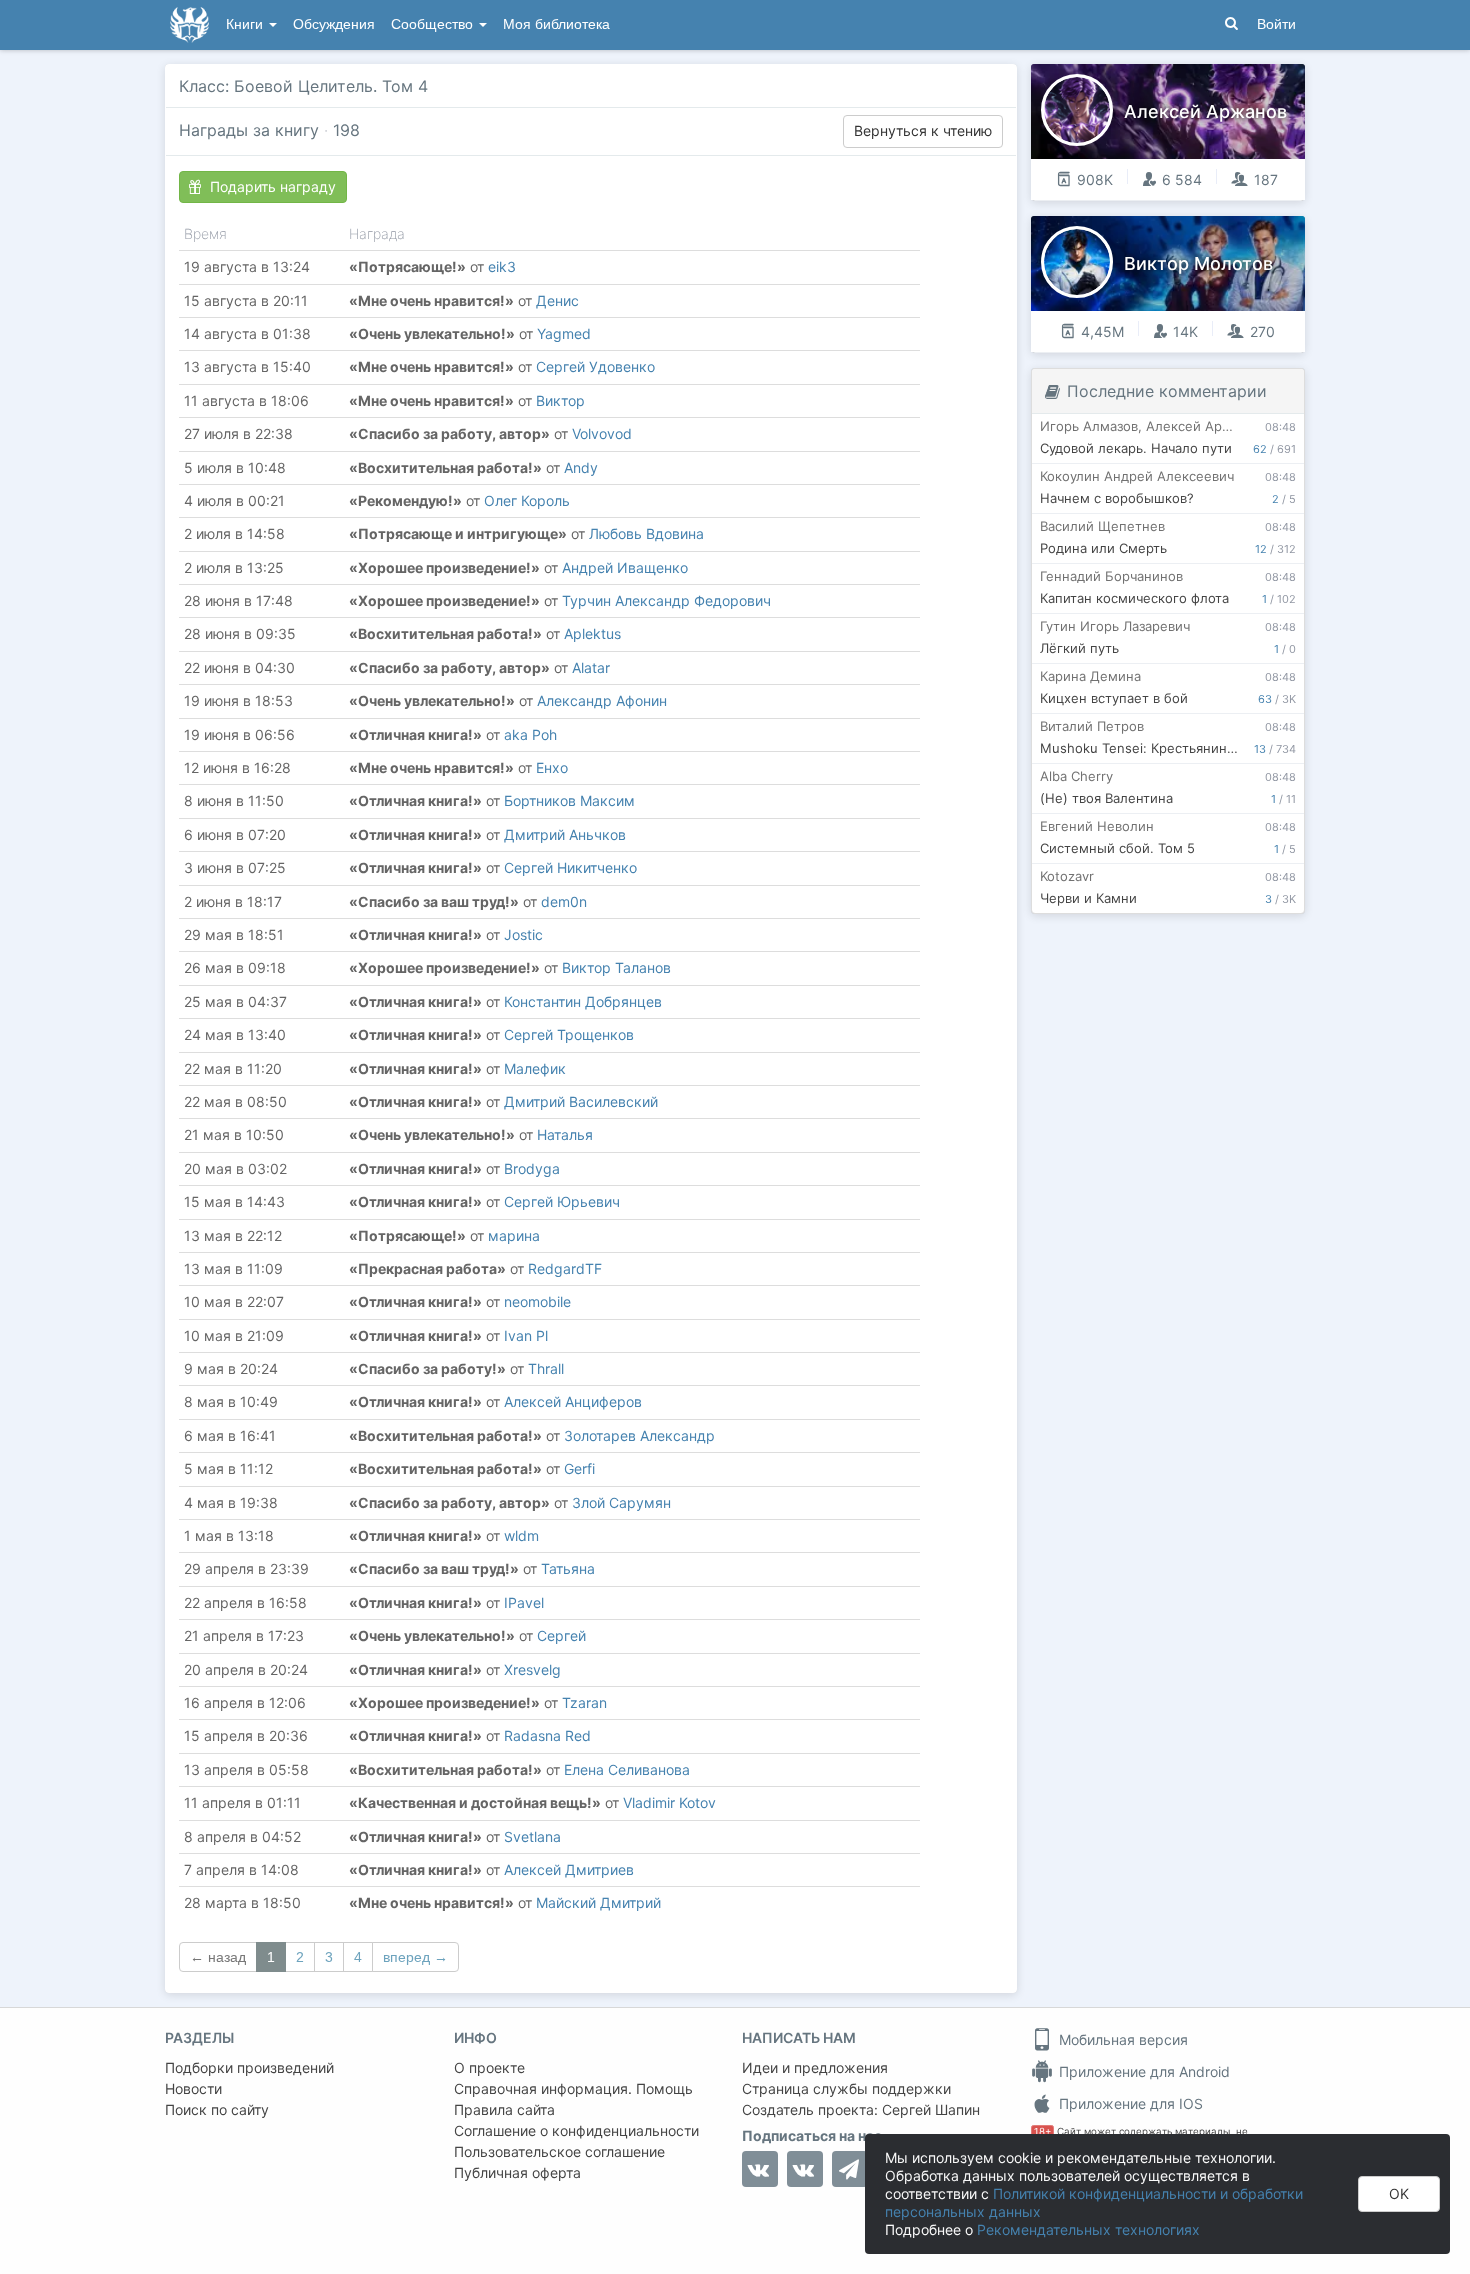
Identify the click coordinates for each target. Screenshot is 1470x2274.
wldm (521, 1535)
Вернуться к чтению (923, 130)
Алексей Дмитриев (569, 1869)
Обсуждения (334, 24)
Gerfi (579, 1468)
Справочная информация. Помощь (573, 2088)
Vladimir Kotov (669, 1802)
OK (1399, 2193)
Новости (193, 2088)
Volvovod (602, 433)
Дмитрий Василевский (581, 1101)
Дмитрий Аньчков (565, 834)
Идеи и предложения (815, 2067)
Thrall (546, 1368)
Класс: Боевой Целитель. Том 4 (303, 86)
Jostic (523, 934)
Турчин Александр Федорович (666, 600)
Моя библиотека (556, 24)
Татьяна (568, 1568)
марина (514, 1235)
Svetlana (532, 1836)
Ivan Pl (526, 1335)
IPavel (524, 1602)
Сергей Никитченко (570, 867)
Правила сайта (504, 2109)
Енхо (552, 767)
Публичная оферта (517, 2172)
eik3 (502, 266)
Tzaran (584, 1702)
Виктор (560, 400)
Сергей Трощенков (569, 1034)
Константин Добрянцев (583, 1001)
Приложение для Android (1142, 2071)
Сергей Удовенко (595, 366)
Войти (1276, 24)
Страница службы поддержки (846, 2088)
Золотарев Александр (639, 1435)
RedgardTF (565, 1268)
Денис (557, 300)
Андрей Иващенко (625, 567)
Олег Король (527, 500)
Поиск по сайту (217, 2109)
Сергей (561, 1635)
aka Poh (530, 734)
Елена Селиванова (627, 1769)
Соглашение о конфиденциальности (576, 2130)
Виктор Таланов (616, 967)
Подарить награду (273, 186)
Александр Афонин (602, 700)
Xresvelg (532, 1669)
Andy (581, 467)
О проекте (489, 2067)
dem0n (564, 901)
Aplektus (592, 633)
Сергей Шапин (931, 2109)
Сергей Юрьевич (562, 1201)
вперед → (415, 1957)
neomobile (537, 1301)
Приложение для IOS (1129, 2103)
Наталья (565, 1134)
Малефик (535, 1068)
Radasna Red (547, 1735)
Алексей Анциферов (573, 1401)
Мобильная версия (1121, 2039)
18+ (1042, 2131)
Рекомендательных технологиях (1088, 2229)
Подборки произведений (249, 2067)
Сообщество (434, 24)
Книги (246, 24)
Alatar (591, 667)
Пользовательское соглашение (559, 2151)
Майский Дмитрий (598, 1902)
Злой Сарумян (621, 1502)
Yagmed (564, 333)
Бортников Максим (569, 800)
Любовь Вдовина (646, 533)
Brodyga (532, 1168)
